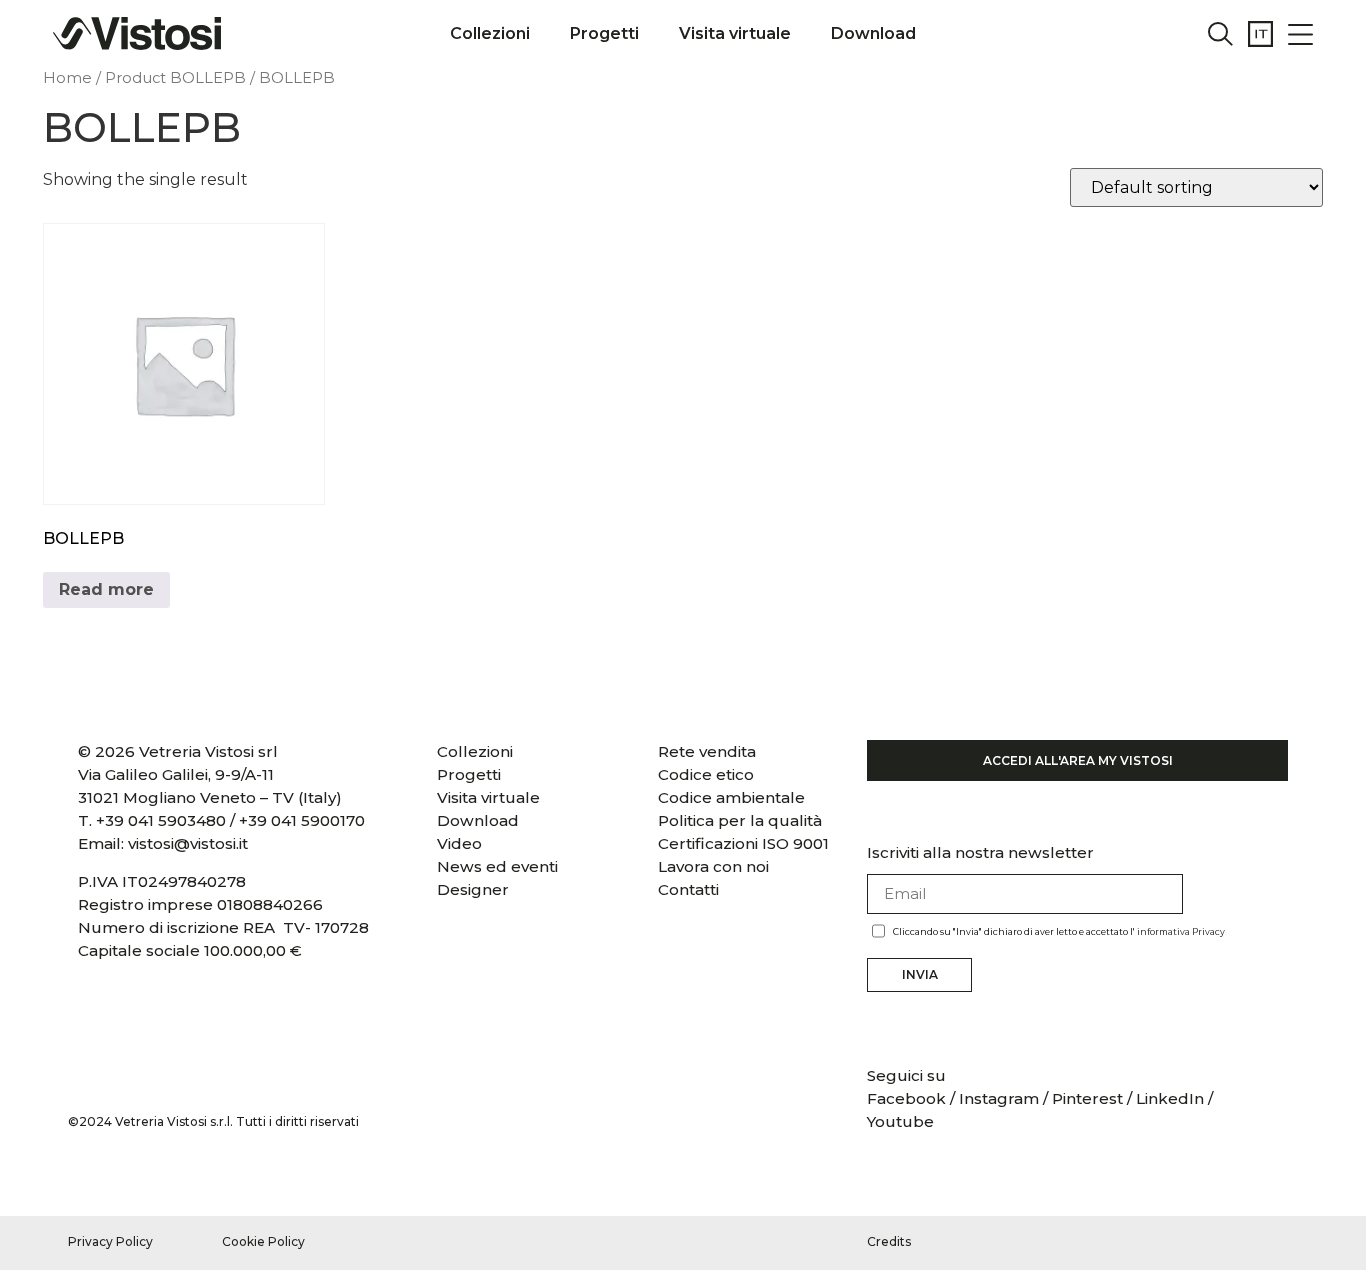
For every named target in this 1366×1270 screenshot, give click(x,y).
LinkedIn (1170, 1098)
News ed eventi (497, 866)
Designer (473, 889)
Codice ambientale (731, 797)
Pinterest (1087, 1098)
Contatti (688, 889)
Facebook (908, 1098)
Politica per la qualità (740, 820)
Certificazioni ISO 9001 (743, 843)
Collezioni (490, 33)
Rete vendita (707, 751)
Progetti (604, 33)
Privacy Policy (110, 1241)
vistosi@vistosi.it (188, 843)
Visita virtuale (735, 33)
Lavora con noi (713, 866)
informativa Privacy (1181, 931)
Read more (106, 589)
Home (67, 78)
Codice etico (706, 774)
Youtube (900, 1121)
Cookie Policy (263, 1241)
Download (873, 33)
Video (459, 843)
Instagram (999, 1098)
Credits (889, 1241)
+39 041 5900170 (302, 820)
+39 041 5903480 (161, 820)
